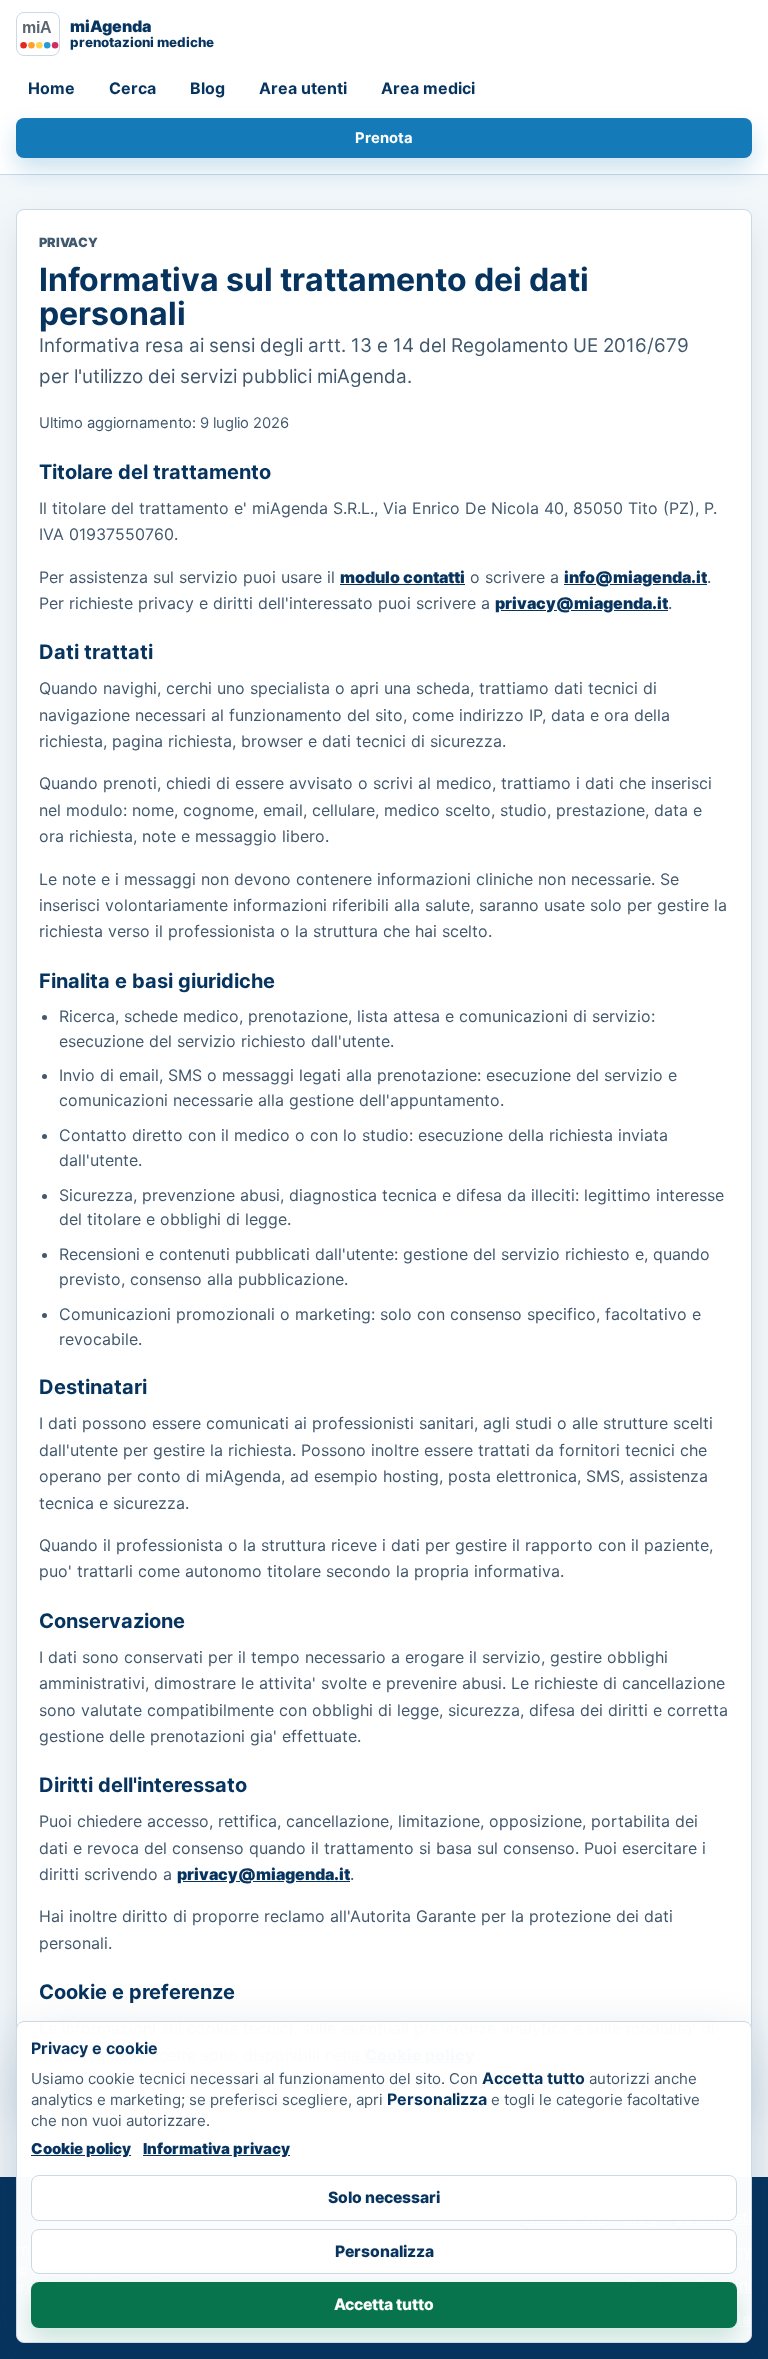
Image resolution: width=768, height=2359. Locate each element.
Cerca (132, 88)
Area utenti (303, 88)
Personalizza (384, 2251)
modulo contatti (402, 577)
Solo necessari (384, 2197)
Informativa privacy (216, 2148)
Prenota (384, 138)
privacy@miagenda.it (581, 603)
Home (51, 88)
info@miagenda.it (635, 577)
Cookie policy (81, 2148)
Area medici (428, 88)
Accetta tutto (384, 2304)
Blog (207, 88)
